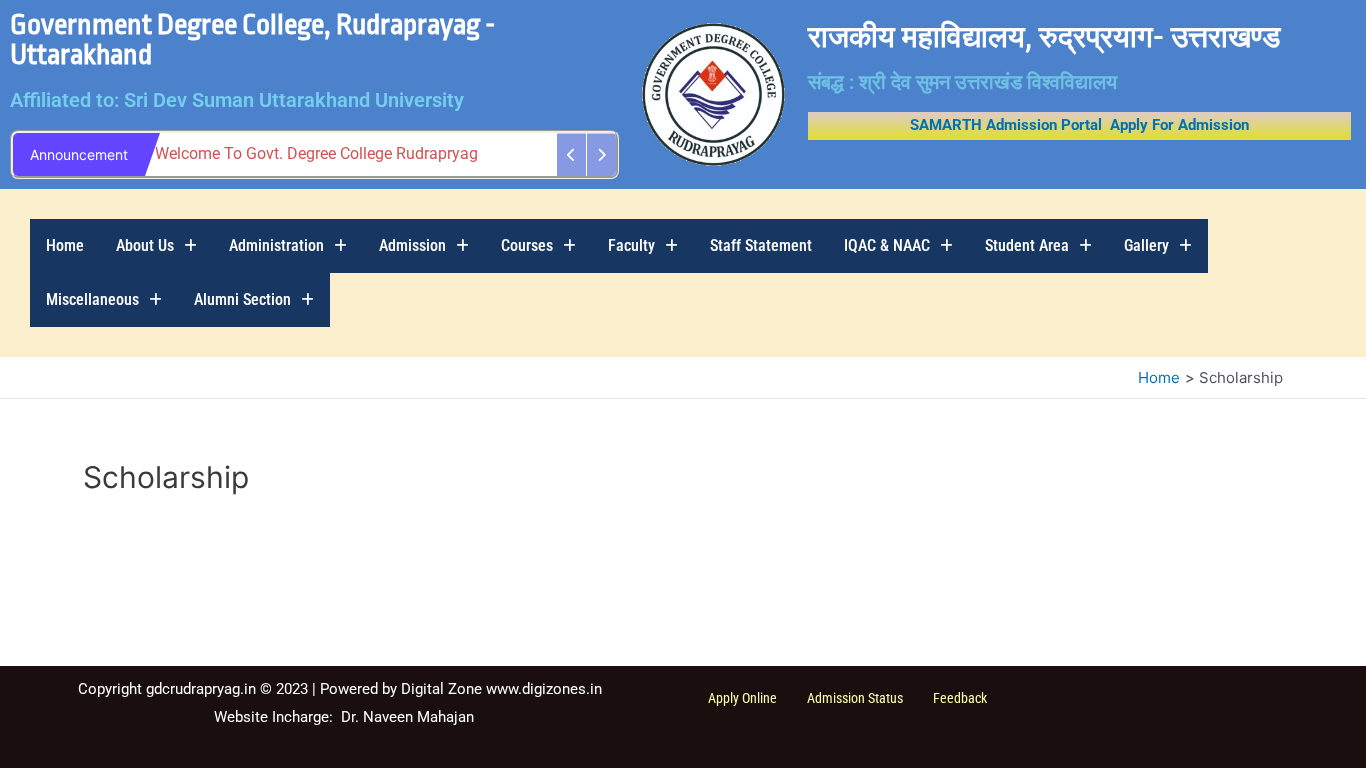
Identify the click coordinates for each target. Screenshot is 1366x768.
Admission (412, 245)
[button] (156, 246)
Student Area (1027, 245)
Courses (527, 245)
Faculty (631, 245)
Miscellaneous (92, 299)
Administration (276, 245)
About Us (145, 245)
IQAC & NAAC (887, 245)
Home (65, 245)
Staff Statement (761, 245)
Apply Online (742, 698)
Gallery (1146, 245)
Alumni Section (242, 299)
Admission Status (855, 698)
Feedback (960, 698)
